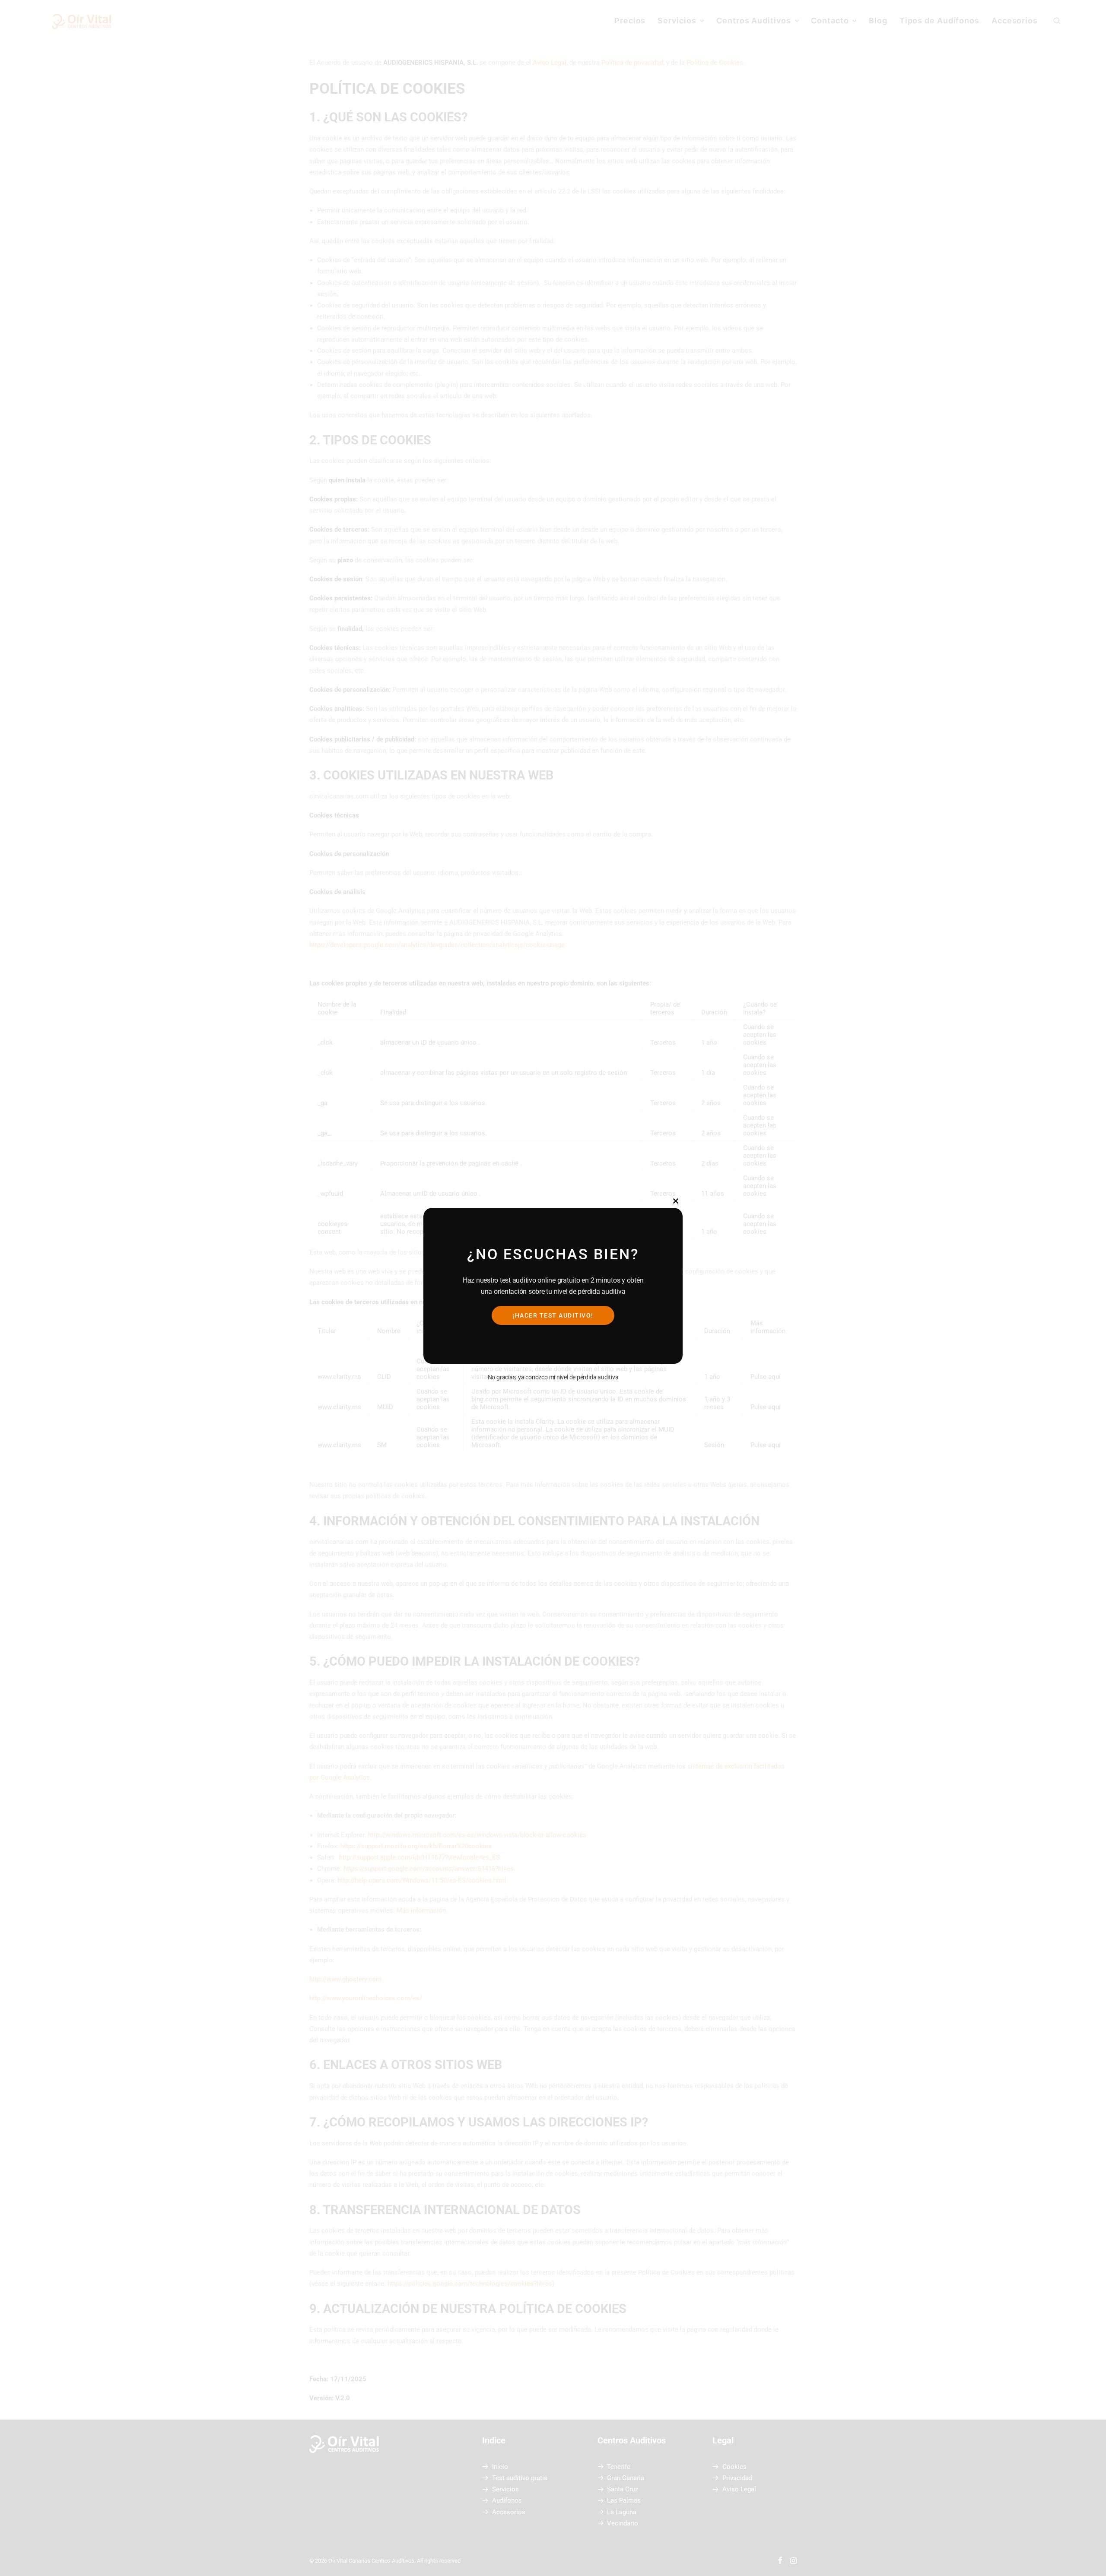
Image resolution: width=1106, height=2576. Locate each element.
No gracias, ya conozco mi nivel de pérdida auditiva (553, 1377)
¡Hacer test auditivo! (553, 1315)
